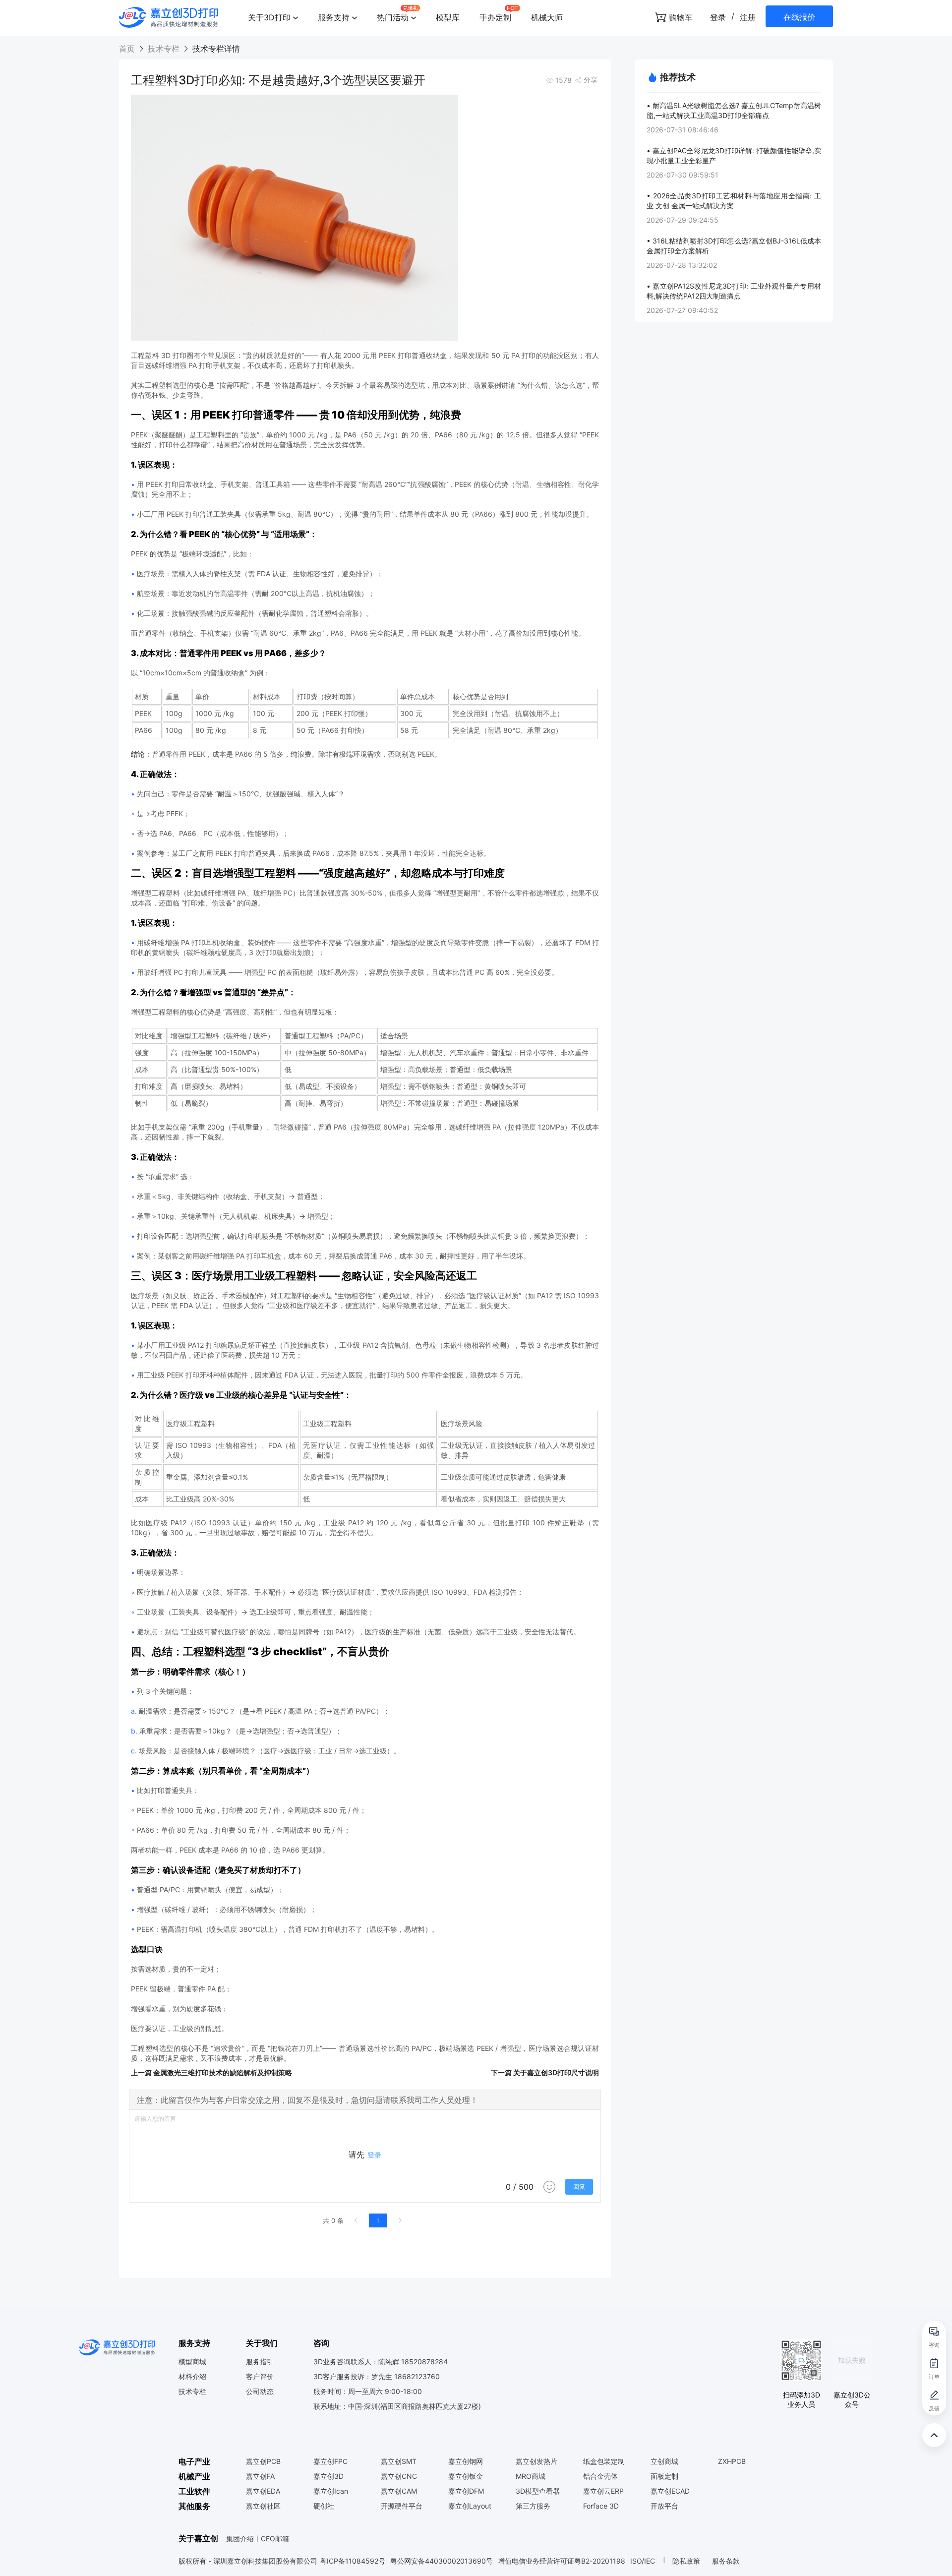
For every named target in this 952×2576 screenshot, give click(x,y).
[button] (273, 17)
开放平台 (664, 2506)
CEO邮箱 (275, 2539)
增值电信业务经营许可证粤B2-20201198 (562, 2561)
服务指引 (260, 2362)
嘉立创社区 (263, 2506)
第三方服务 (533, 2506)
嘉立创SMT (399, 2461)
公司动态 (260, 2392)
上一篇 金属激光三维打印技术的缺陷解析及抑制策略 (211, 2072)
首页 (128, 49)
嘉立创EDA (263, 2491)
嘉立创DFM (466, 2491)
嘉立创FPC (330, 2461)
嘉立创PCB (263, 2461)
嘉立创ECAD (670, 2491)
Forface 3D (601, 2506)
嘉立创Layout (470, 2506)
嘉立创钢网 (466, 2461)
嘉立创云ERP (603, 2491)
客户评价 (260, 2377)
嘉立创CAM (399, 2491)
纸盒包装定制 (604, 2461)
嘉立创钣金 (466, 2476)
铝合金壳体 (600, 2476)
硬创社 (324, 2506)
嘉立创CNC (399, 2476)
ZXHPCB (732, 2461)
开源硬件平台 (402, 2506)
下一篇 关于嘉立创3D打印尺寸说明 (545, 2072)
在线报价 (799, 17)
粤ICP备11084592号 (353, 2561)
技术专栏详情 (215, 49)
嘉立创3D (328, 2476)
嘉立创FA (260, 2476)
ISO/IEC (643, 2561)
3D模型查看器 (538, 2491)
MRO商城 (531, 2476)
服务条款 (726, 2561)
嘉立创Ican (331, 2491)
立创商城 (664, 2461)
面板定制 (664, 2476)
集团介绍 (240, 2539)
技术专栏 (164, 49)
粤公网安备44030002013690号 (442, 2561)
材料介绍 (192, 2377)
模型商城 (192, 2362)
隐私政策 (687, 2561)
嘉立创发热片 (536, 2461)
